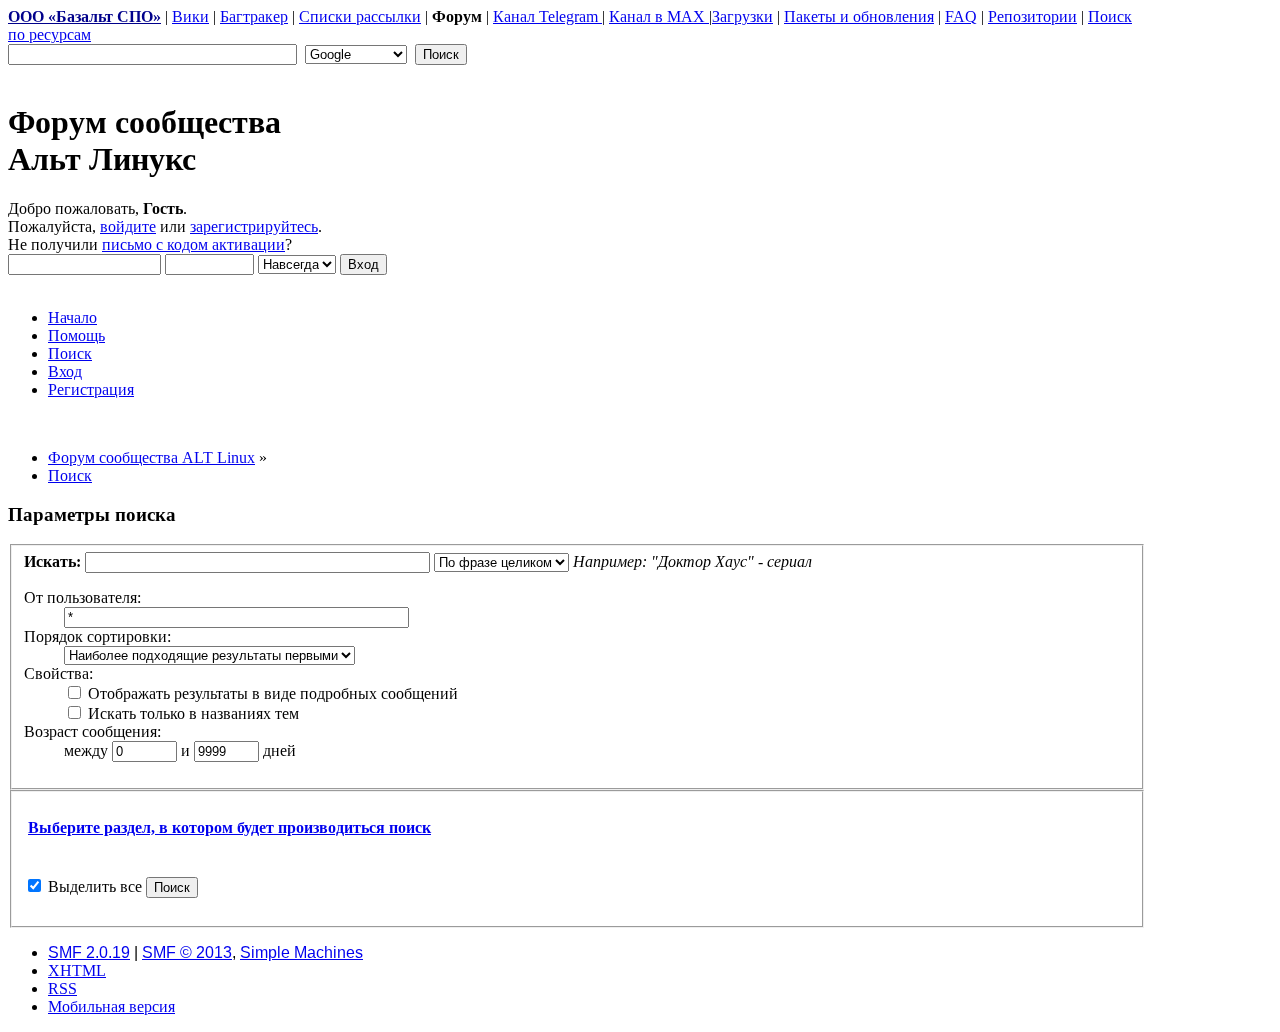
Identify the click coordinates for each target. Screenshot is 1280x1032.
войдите (128, 226)
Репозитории (1032, 16)
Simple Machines (301, 952)
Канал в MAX (659, 16)
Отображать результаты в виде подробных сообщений (271, 693)
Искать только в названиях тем (191, 713)
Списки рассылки (360, 16)
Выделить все (95, 886)
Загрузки (742, 16)
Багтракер (254, 16)
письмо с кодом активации (193, 244)
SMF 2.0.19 (89, 952)
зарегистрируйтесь (254, 226)
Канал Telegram (547, 16)
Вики (190, 16)
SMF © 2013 (187, 952)
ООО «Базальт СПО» (84, 16)
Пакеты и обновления (859, 16)
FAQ (961, 16)
